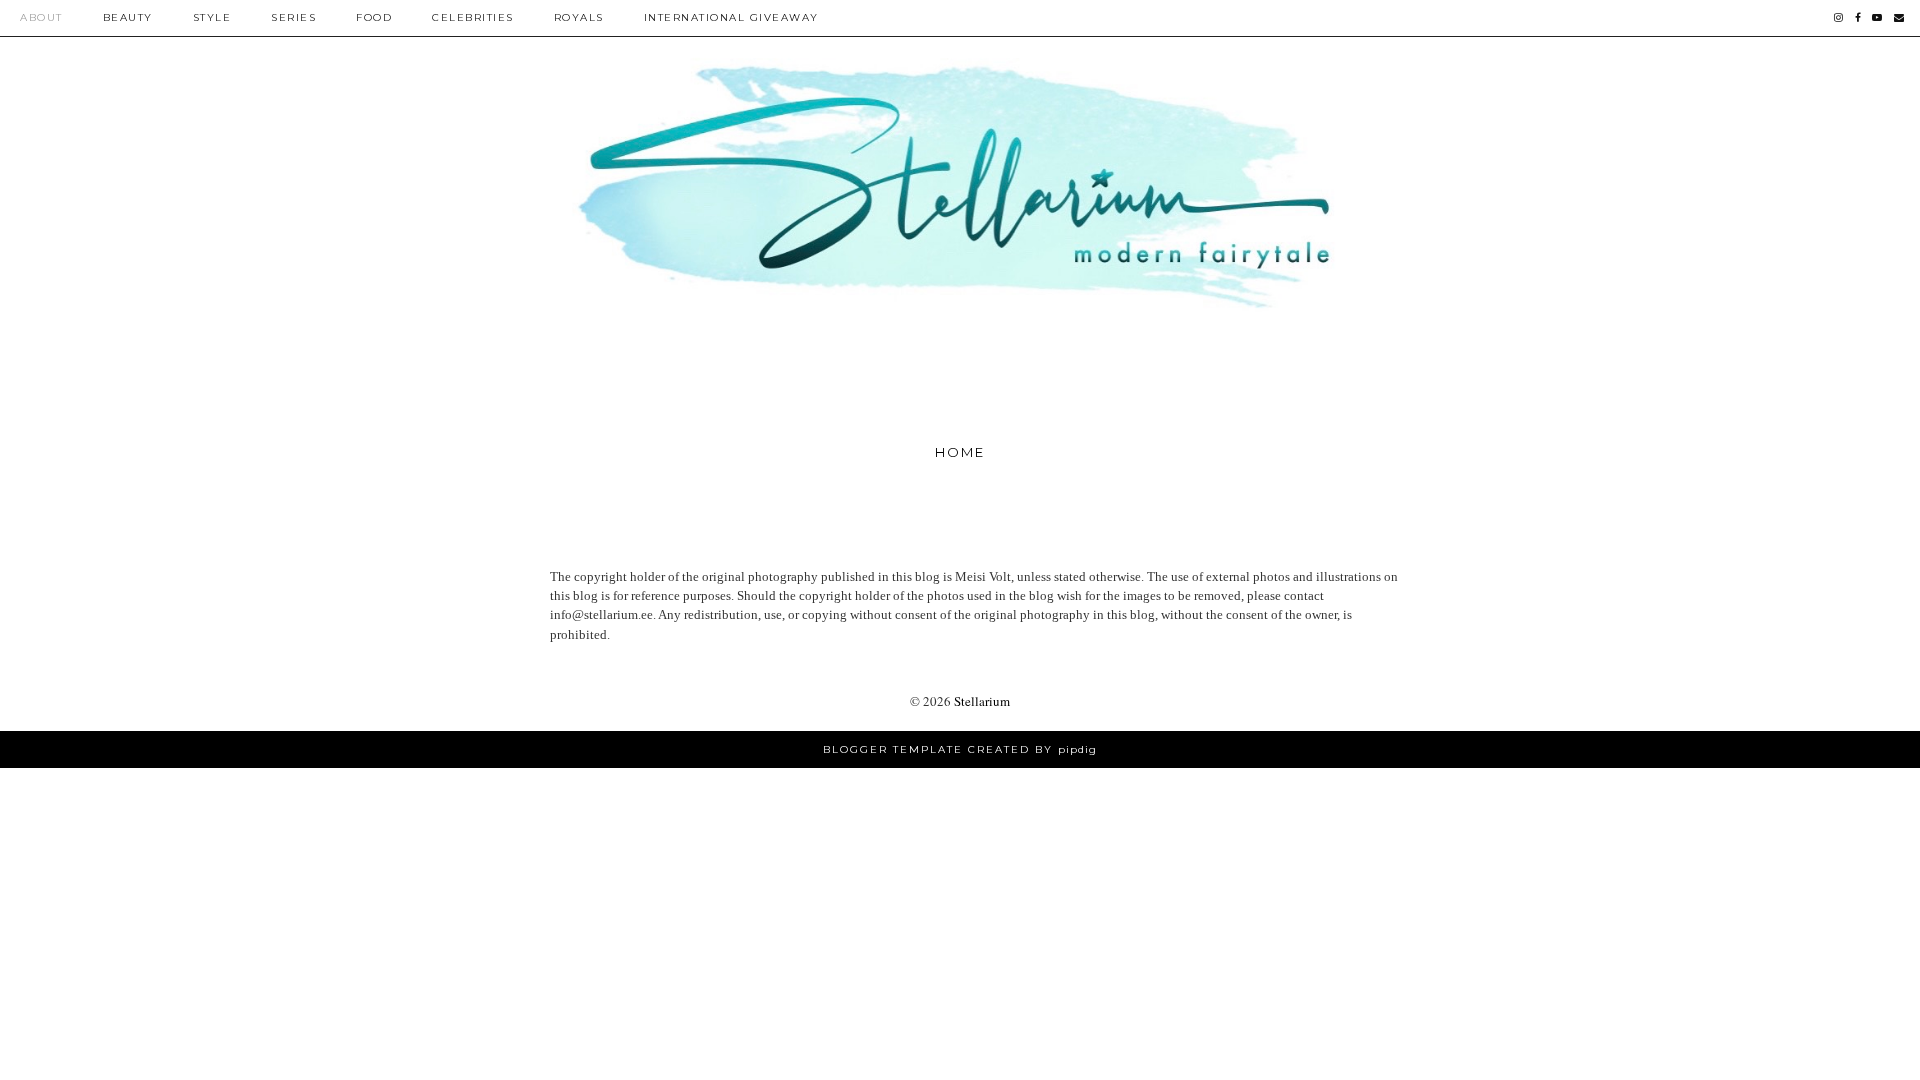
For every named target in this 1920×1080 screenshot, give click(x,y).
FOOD (374, 17)
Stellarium (982, 701)
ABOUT (41, 17)
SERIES (293, 17)
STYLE (212, 17)
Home (960, 452)
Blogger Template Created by (960, 749)
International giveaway (731, 17)
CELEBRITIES (473, 17)
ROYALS (579, 17)
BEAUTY (128, 17)
